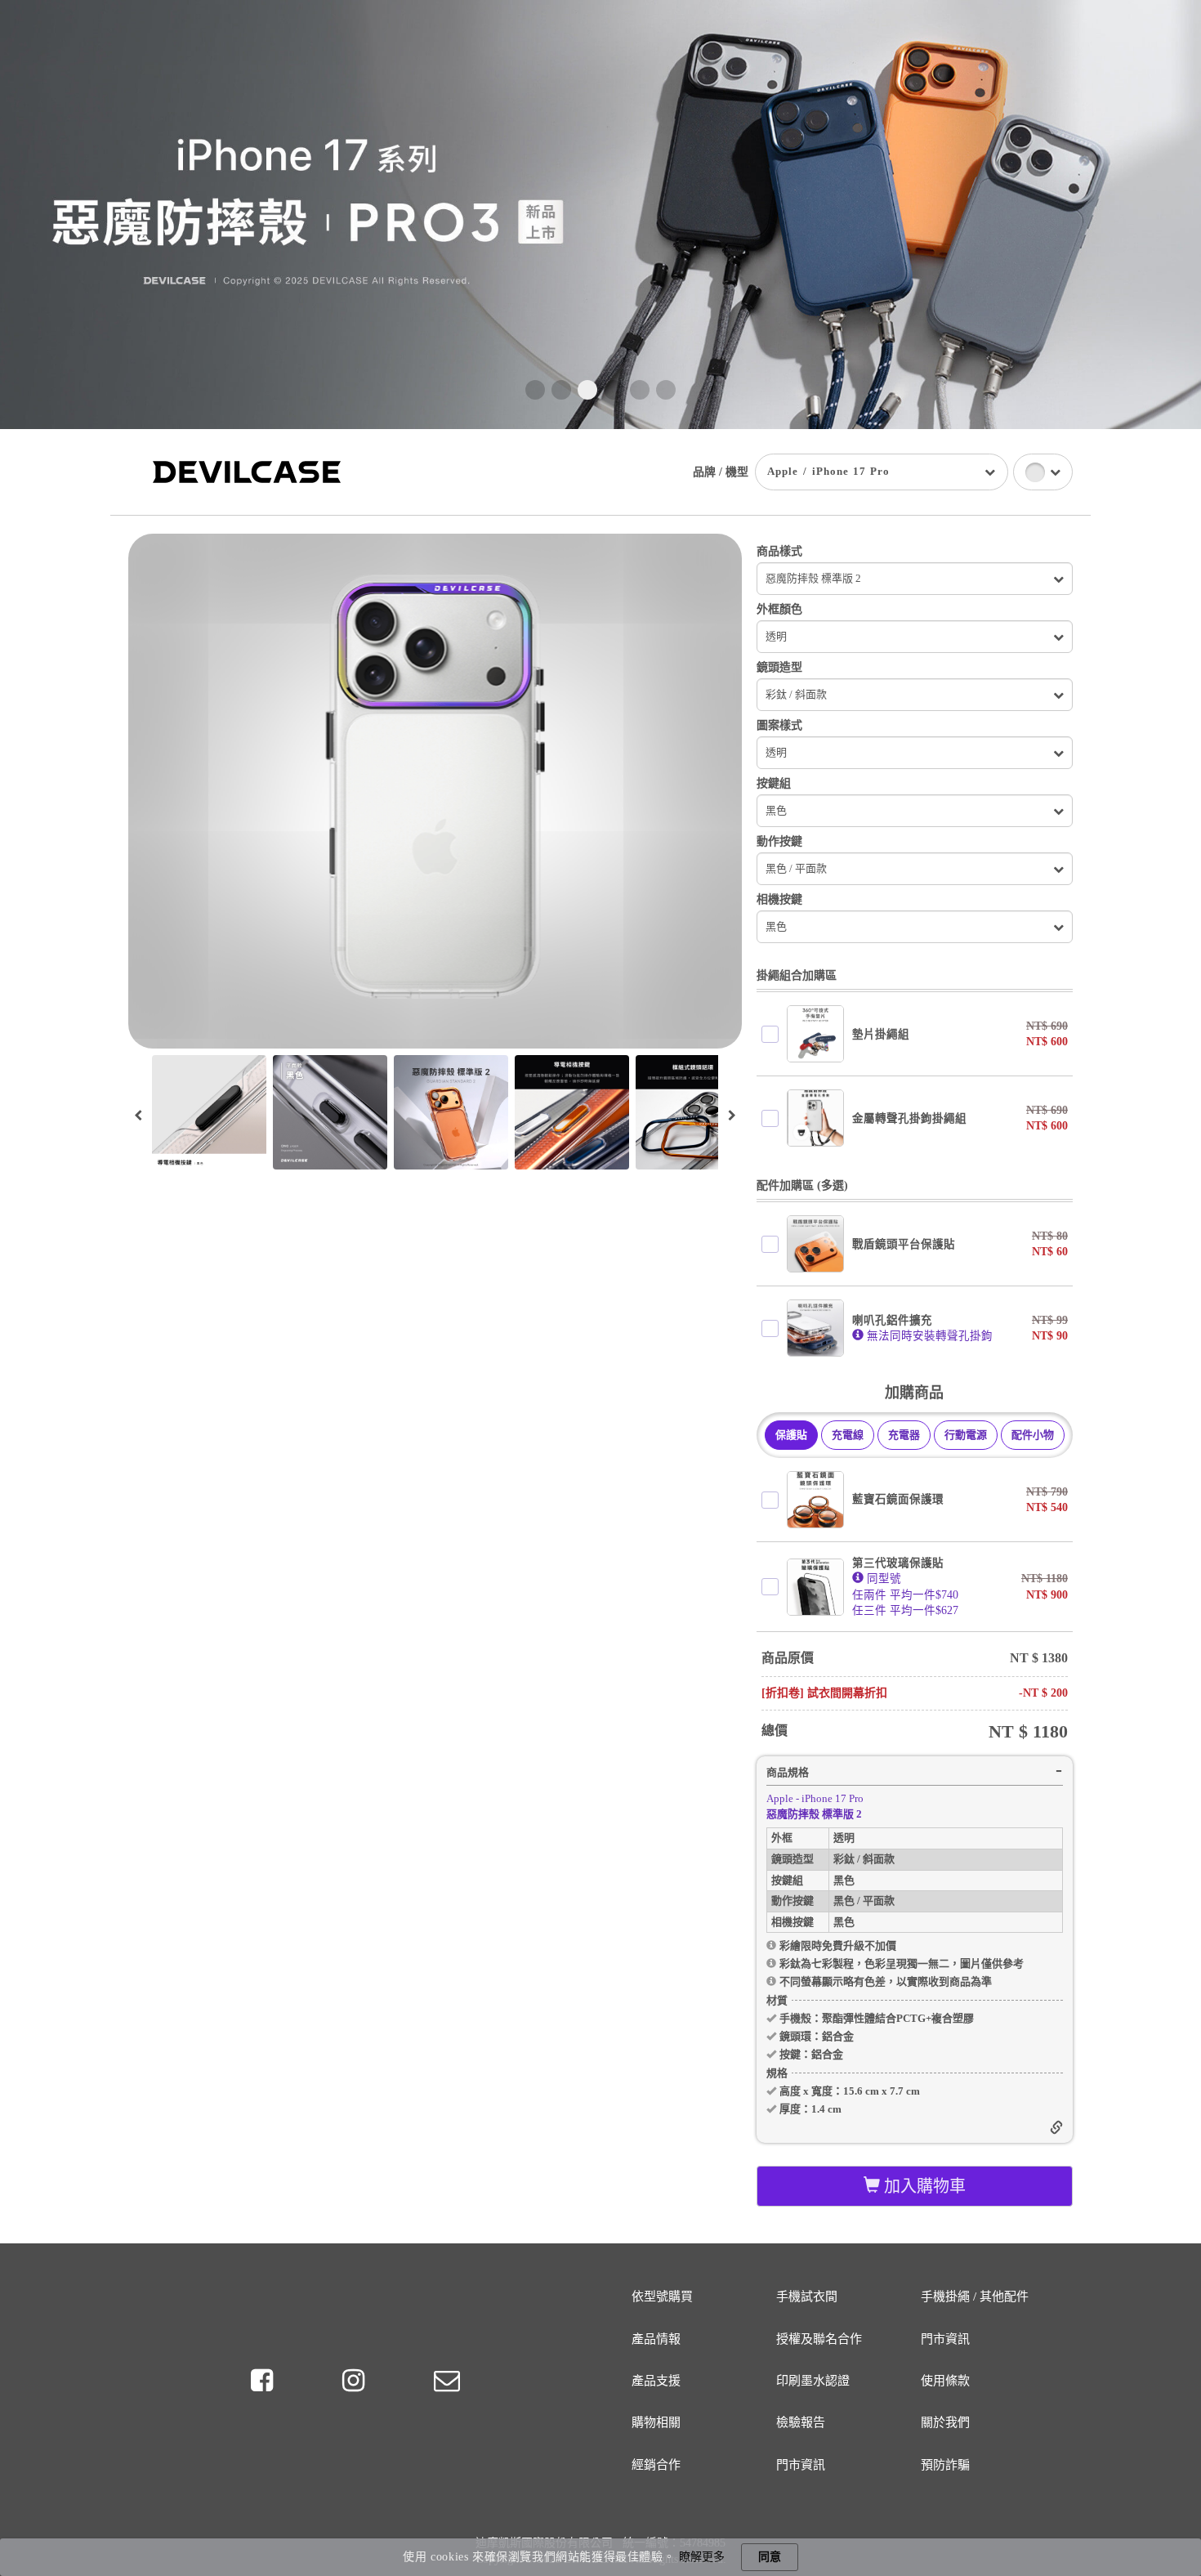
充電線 (848, 1435)
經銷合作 (656, 2465)
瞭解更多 (702, 2557)
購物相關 (656, 2422)
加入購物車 (923, 2186)
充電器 (904, 1435)
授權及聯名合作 (819, 2339)
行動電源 (966, 1435)
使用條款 (945, 2381)
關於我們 (945, 2422)
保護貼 (791, 1435)
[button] (535, 390)
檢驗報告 (801, 2422)
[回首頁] (247, 471)
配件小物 (1033, 1435)
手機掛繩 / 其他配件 (975, 2296)
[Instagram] (356, 2381)
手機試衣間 (807, 2296)
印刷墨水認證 (813, 2381)
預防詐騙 (945, 2465)
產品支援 (656, 2381)
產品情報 (656, 2339)
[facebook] (265, 2381)
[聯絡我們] (446, 2381)
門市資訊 (945, 2339)
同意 (770, 2557)
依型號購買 (662, 2296)
